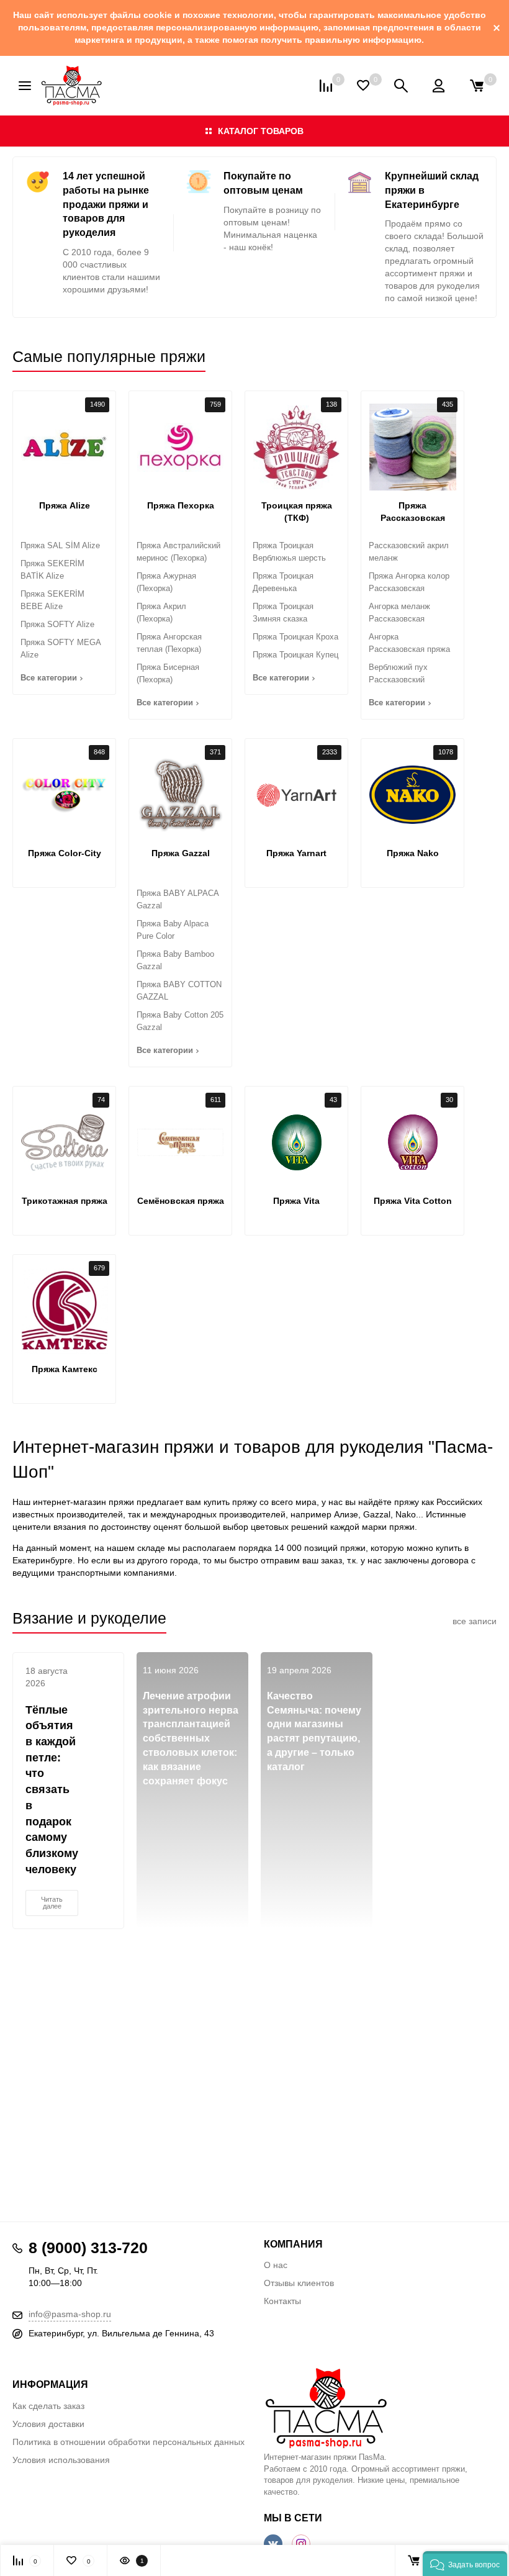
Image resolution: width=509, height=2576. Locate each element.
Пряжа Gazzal (181, 853)
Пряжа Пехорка (181, 505)
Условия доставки (48, 2424)
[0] (477, 86)
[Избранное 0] (363, 85)
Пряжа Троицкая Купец (295, 655)
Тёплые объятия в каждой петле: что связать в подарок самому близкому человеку (52, 1790)
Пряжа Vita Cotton (413, 1201)
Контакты (282, 2301)
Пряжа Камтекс (65, 1369)
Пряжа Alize (65, 505)
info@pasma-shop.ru (70, 2314)
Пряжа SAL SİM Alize (60, 545)
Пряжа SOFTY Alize (57, 624)
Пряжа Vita (296, 1201)
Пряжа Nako (413, 853)
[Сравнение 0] (326, 86)
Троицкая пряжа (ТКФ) (297, 512)
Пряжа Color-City (65, 853)
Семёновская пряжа (181, 1201)
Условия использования (61, 2460)
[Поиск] (401, 86)
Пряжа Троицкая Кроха (295, 637)
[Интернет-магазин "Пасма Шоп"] (380, 2408)
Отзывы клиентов (299, 2283)
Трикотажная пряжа (65, 1201)
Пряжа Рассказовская (413, 512)
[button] (465, 2564)
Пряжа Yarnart (296, 853)
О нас (276, 2265)
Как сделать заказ (48, 2406)
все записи (475, 1621)
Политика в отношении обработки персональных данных (128, 2442)
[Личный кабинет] (439, 86)
